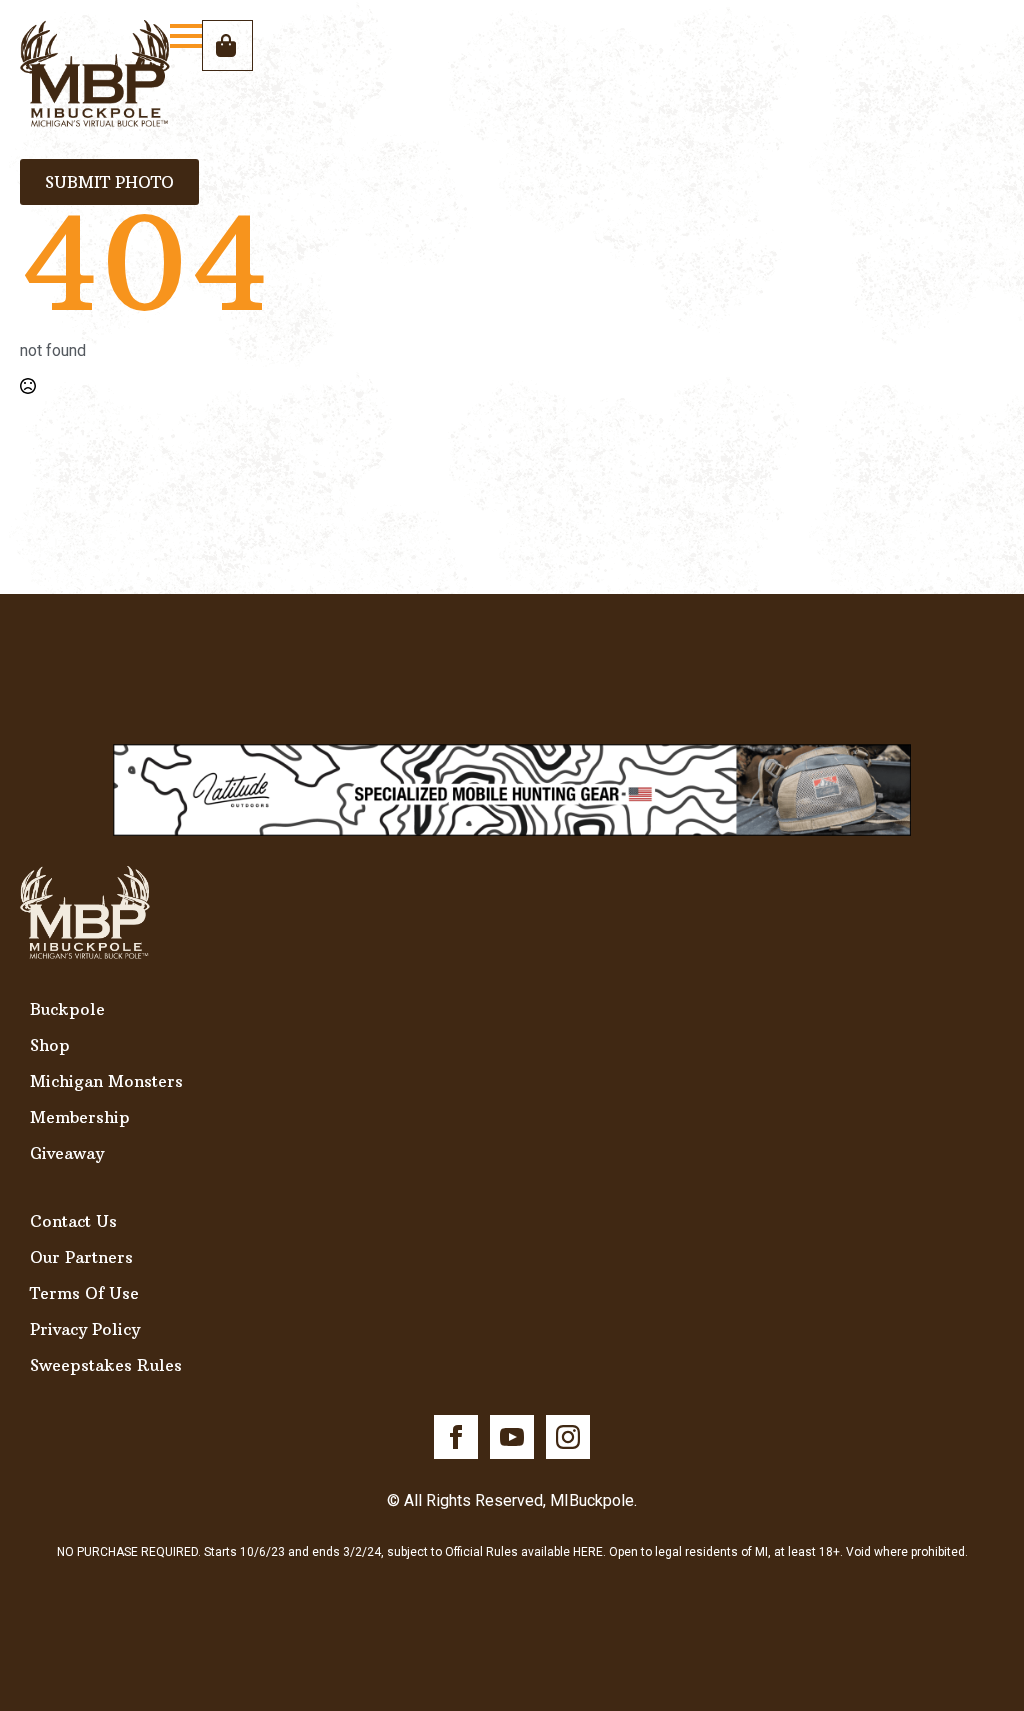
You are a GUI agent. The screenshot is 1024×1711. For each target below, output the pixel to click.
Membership (80, 1117)
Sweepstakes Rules (106, 1365)
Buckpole (67, 1009)
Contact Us (73, 1221)
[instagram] (568, 1437)
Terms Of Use (84, 1293)
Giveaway (67, 1153)
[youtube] (512, 1437)
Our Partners (81, 1257)
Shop (50, 1045)
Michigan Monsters (106, 1081)
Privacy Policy (85, 1329)
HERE (588, 1552)
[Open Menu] (186, 36)
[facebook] (456, 1437)
